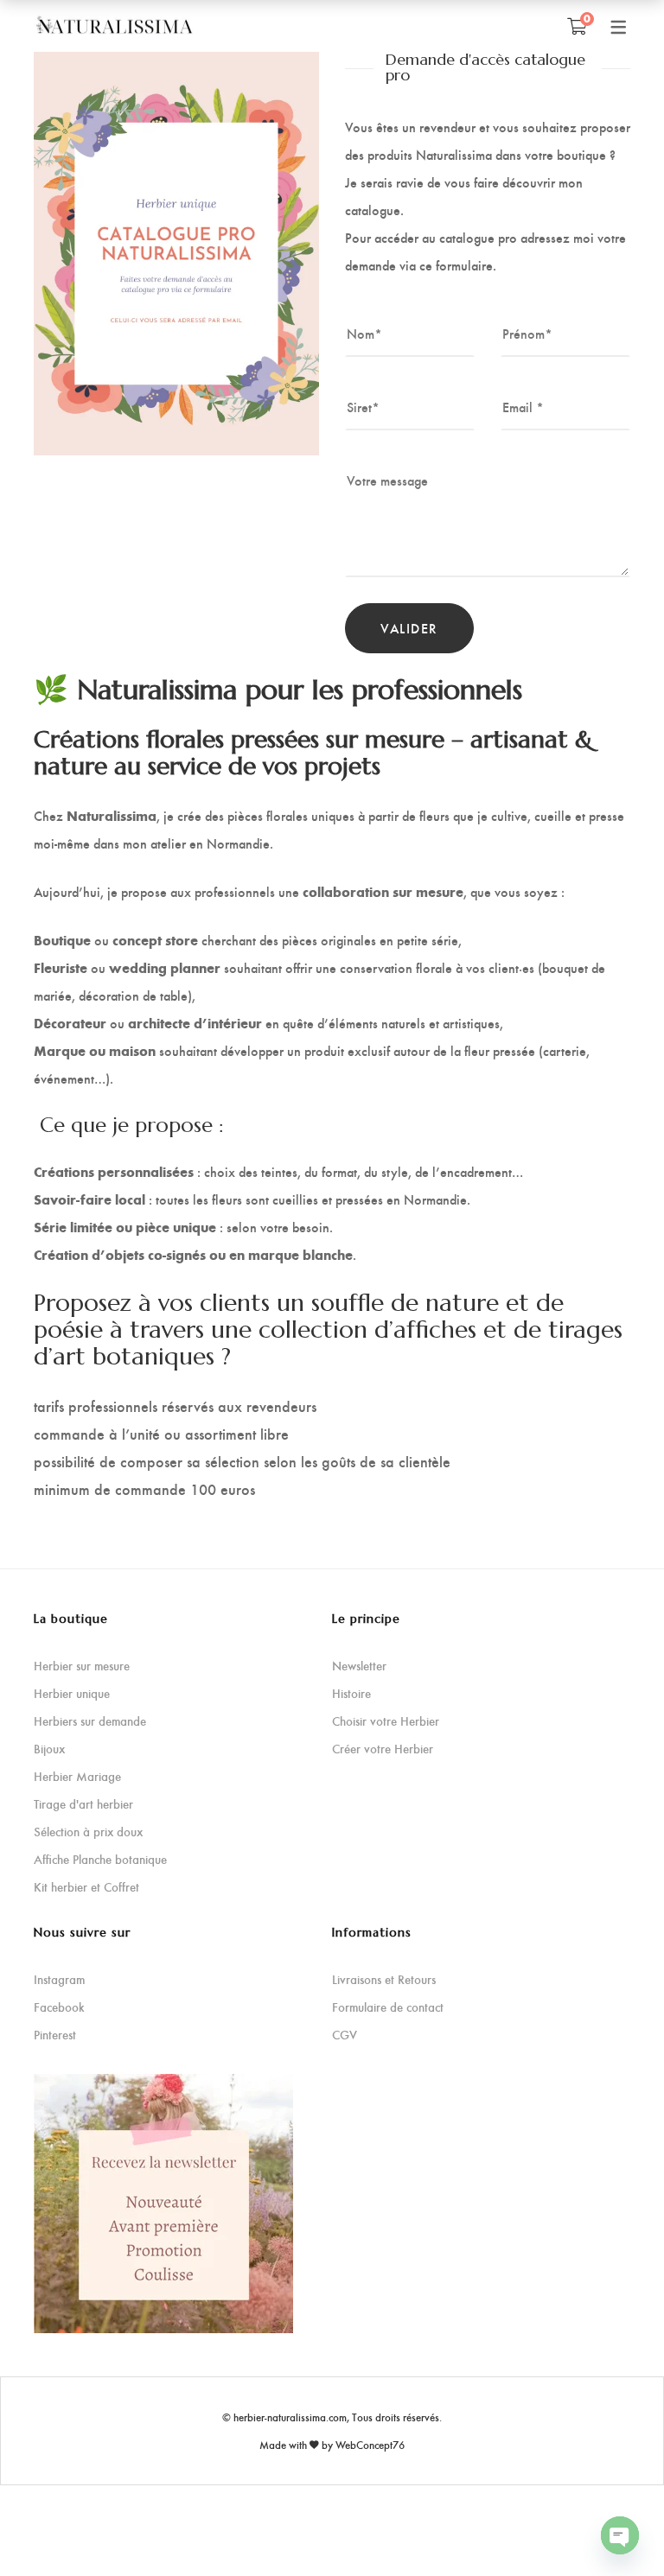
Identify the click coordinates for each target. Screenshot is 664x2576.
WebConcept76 (370, 2445)
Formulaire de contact (388, 2007)
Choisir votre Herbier (386, 1721)
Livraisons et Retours (384, 1979)
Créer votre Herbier (383, 1749)
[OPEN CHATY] (620, 2535)
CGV (345, 2035)
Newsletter (359, 1666)
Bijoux (49, 1749)
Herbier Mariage (77, 1776)
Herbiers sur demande (90, 1721)
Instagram (59, 1979)
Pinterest (55, 2035)
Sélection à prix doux (88, 1832)
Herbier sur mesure (82, 1666)
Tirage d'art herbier (83, 1804)
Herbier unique (72, 1693)
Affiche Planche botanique (100, 1859)
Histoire (351, 1693)
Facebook (59, 2007)
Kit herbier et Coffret (86, 1887)
